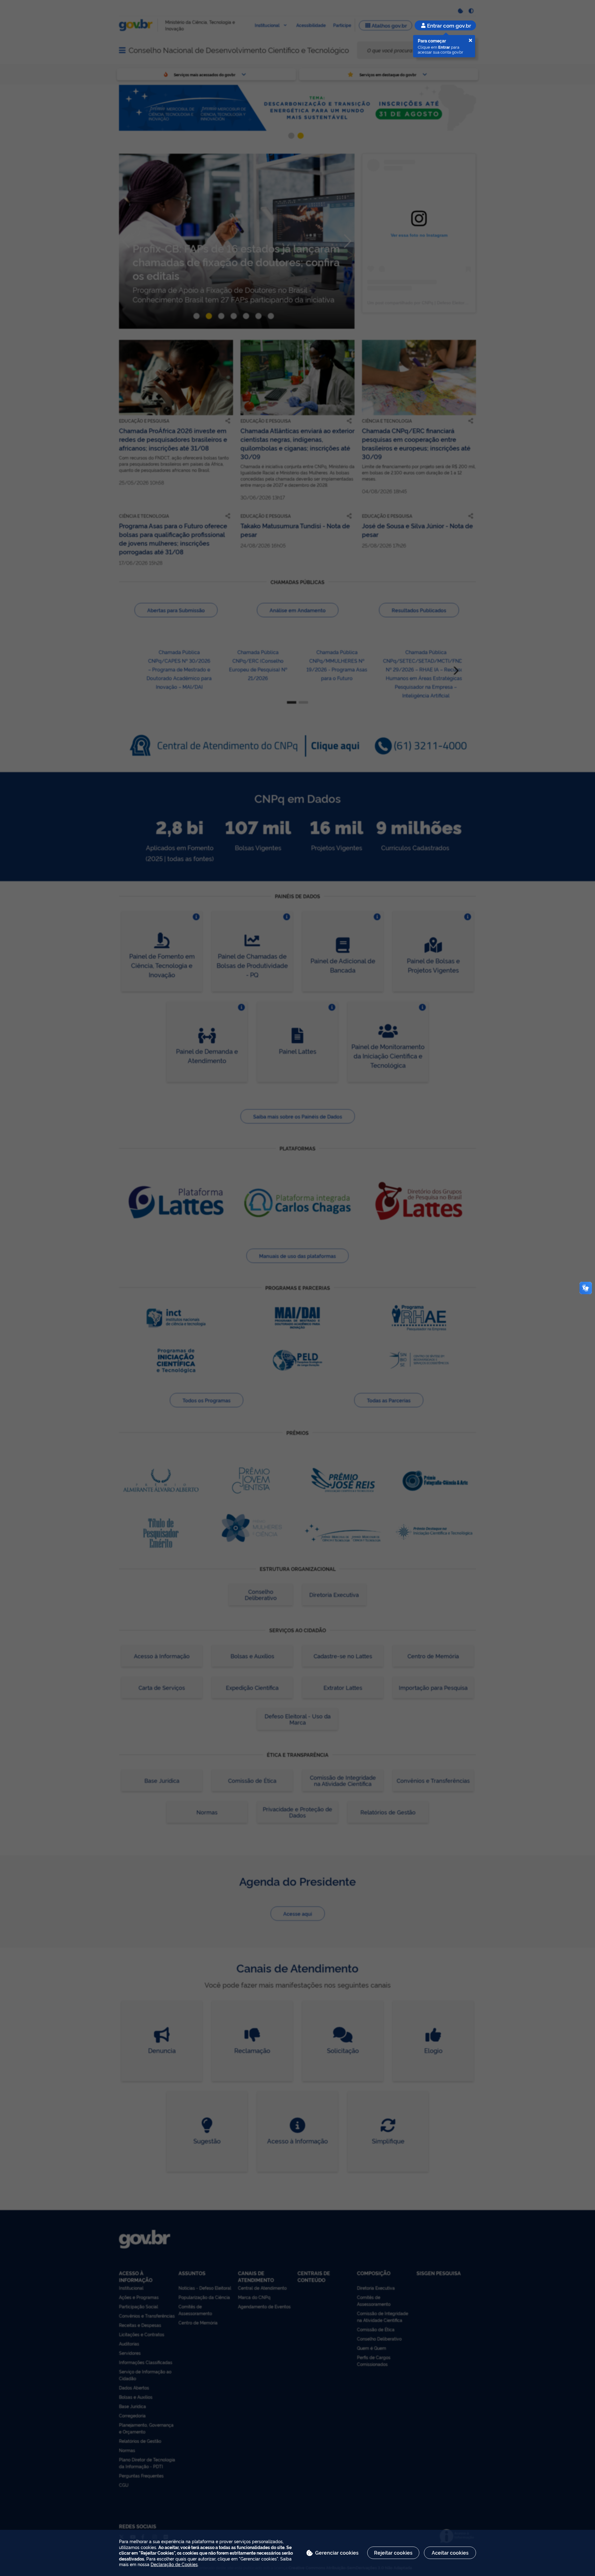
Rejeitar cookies (393, 2552)
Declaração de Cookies (174, 2564)
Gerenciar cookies (337, 2552)
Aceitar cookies (450, 2552)
